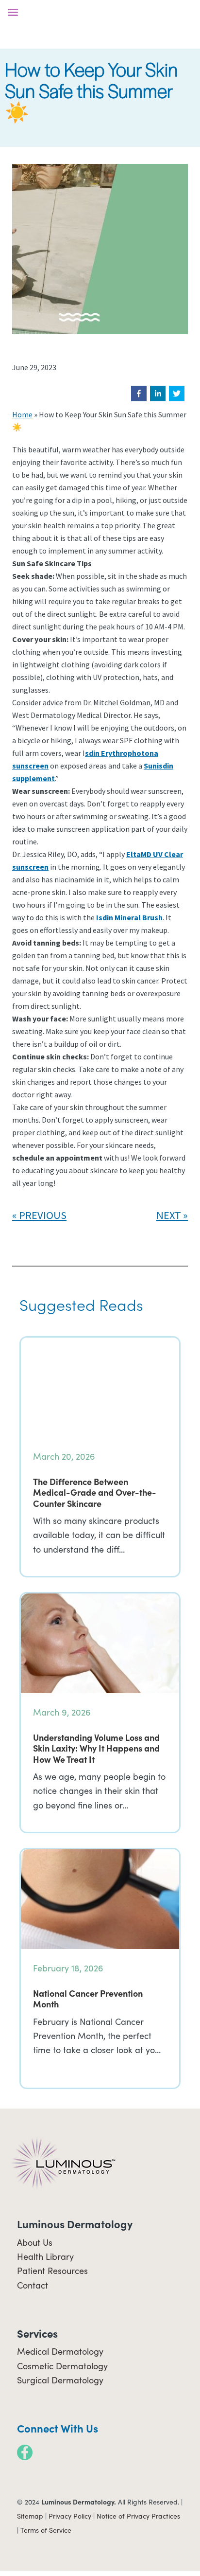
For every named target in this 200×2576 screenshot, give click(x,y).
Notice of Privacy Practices (138, 2516)
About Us (35, 2242)
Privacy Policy (70, 2516)
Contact (33, 2285)
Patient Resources (52, 2271)
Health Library (45, 2256)
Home (22, 414)
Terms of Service (46, 2530)
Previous (43, 1215)
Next (169, 1215)
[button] (139, 394)
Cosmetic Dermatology (62, 2366)
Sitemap (30, 2516)
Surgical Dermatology (60, 2380)
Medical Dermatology (60, 2351)
